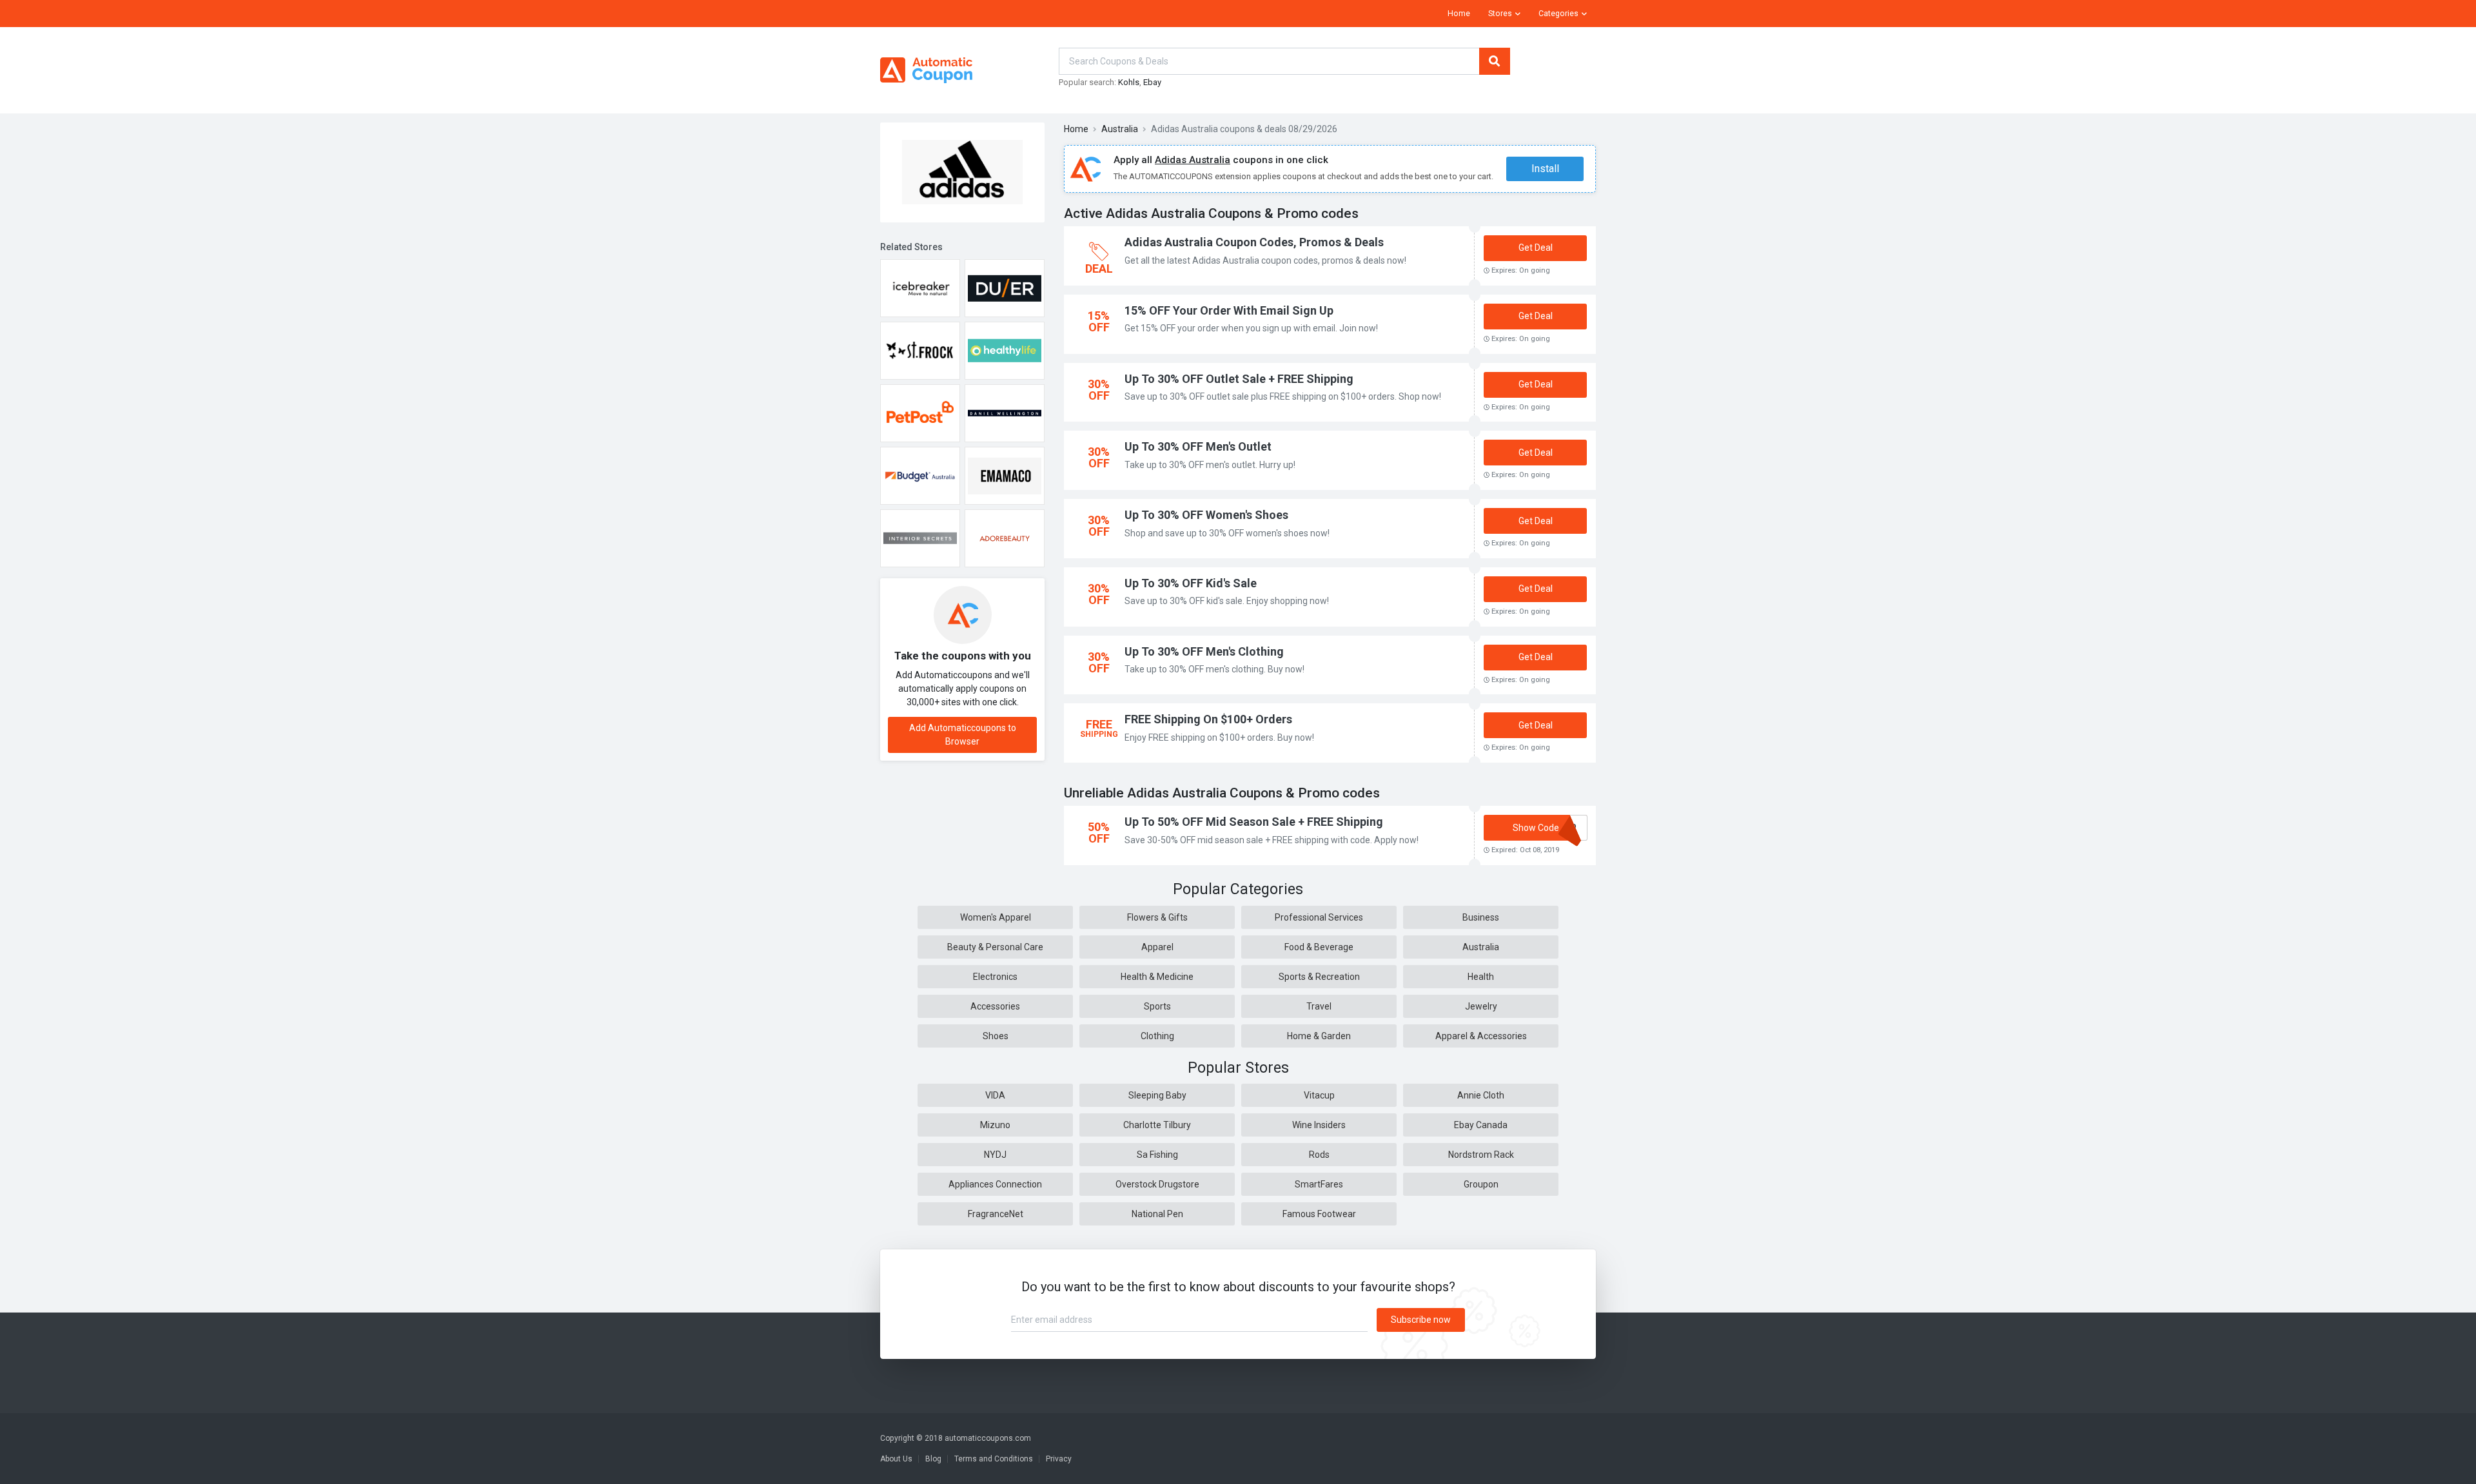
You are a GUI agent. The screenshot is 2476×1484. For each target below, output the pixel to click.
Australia (1120, 129)
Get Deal (1536, 248)
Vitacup (1319, 1095)
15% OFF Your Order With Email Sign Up (1229, 310)
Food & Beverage (1319, 947)
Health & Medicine (1157, 977)
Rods (1319, 1155)
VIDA (995, 1095)
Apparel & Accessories (1481, 1036)
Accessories (995, 1006)
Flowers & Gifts (1157, 917)
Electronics (995, 977)
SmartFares (1319, 1184)
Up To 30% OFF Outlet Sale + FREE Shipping (1239, 379)
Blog (933, 1459)
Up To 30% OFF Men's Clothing (1204, 651)
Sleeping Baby (1157, 1095)
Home (1459, 14)
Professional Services (1319, 917)
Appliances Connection (995, 1184)
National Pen (1157, 1214)
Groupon (1481, 1184)
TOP (2449, 1471)
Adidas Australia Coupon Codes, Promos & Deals (1254, 242)
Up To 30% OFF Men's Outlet (1198, 446)
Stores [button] (1500, 14)
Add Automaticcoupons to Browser (963, 735)
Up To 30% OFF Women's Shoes (1206, 515)
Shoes (996, 1036)
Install (1545, 169)
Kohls (1129, 82)
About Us (896, 1459)
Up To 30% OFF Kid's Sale (1191, 583)
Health (1481, 977)
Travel (1319, 1006)
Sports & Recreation (1319, 977)
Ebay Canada (1481, 1125)
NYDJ (995, 1155)
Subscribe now (1421, 1320)
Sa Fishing (1157, 1155)
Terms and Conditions (994, 1459)
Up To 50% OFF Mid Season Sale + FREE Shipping (1254, 822)
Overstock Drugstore (1157, 1184)
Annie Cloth (1481, 1095)
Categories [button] (1558, 14)
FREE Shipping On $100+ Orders (1208, 719)
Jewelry (1481, 1006)
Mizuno (995, 1125)
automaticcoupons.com (988, 1438)
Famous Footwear (1319, 1214)
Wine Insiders (1319, 1125)
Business (1481, 917)
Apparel (1157, 947)
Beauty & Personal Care (995, 947)
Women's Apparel (996, 917)
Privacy (1059, 1459)
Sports (1157, 1006)
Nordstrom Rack (1481, 1155)
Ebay (1152, 82)
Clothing (1157, 1036)
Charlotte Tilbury (1157, 1125)
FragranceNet (996, 1214)
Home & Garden (1319, 1036)
